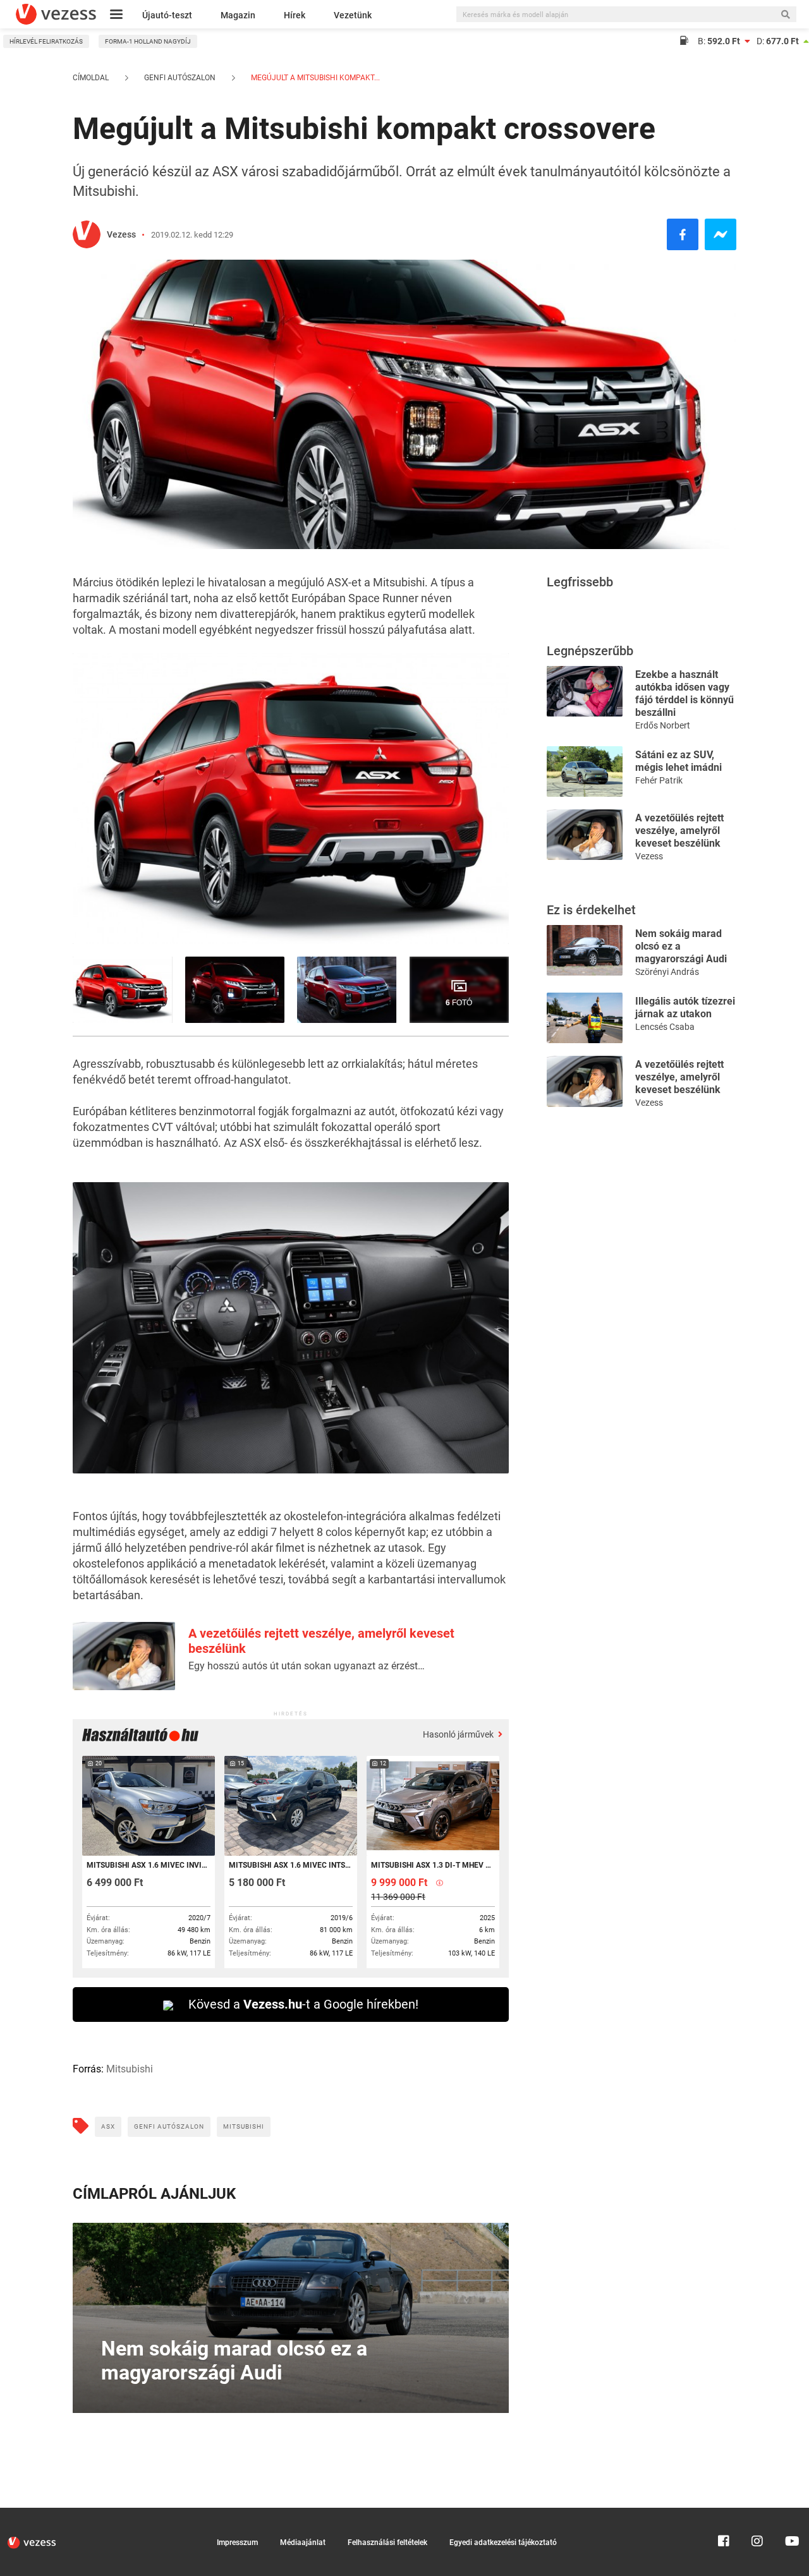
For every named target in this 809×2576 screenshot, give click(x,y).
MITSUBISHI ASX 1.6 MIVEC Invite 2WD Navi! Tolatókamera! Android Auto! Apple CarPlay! (148, 1865)
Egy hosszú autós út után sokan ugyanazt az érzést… (307, 1666)
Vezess (121, 234)
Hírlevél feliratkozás (46, 41)
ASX (108, 2126)
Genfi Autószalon (169, 2126)
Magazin (238, 15)
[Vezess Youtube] (791, 2513)
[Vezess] (56, 14)
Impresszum (237, 2543)
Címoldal (91, 78)
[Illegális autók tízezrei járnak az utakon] (585, 1017)
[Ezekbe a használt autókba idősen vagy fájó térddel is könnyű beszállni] (585, 690)
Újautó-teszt (167, 15)
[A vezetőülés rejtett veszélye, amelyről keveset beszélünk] (585, 834)
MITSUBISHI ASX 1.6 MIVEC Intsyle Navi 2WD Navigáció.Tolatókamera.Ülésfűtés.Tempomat (290, 1865)
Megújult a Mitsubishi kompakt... (314, 78)
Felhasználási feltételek (387, 2543)
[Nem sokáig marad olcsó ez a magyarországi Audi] (585, 949)
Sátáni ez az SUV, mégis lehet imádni (678, 761)
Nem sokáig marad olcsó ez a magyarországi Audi (681, 946)
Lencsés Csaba (665, 1027)
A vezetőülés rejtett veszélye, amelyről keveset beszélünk (679, 831)
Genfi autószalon (180, 78)
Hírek (295, 15)
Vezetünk (353, 15)
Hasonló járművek (459, 1734)
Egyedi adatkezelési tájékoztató (503, 2543)
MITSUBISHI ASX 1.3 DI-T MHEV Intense (432, 1865)
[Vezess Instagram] (757, 2513)
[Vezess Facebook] (724, 2513)
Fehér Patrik (659, 780)
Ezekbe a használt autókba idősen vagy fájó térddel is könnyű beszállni (684, 693)
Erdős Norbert (663, 725)
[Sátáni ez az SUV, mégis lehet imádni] (585, 771)
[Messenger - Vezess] (721, 234)
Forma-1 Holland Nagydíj (148, 41)
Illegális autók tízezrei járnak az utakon (685, 1007)
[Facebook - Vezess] (683, 234)
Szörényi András (667, 972)
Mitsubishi (244, 2126)
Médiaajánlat (303, 2543)
